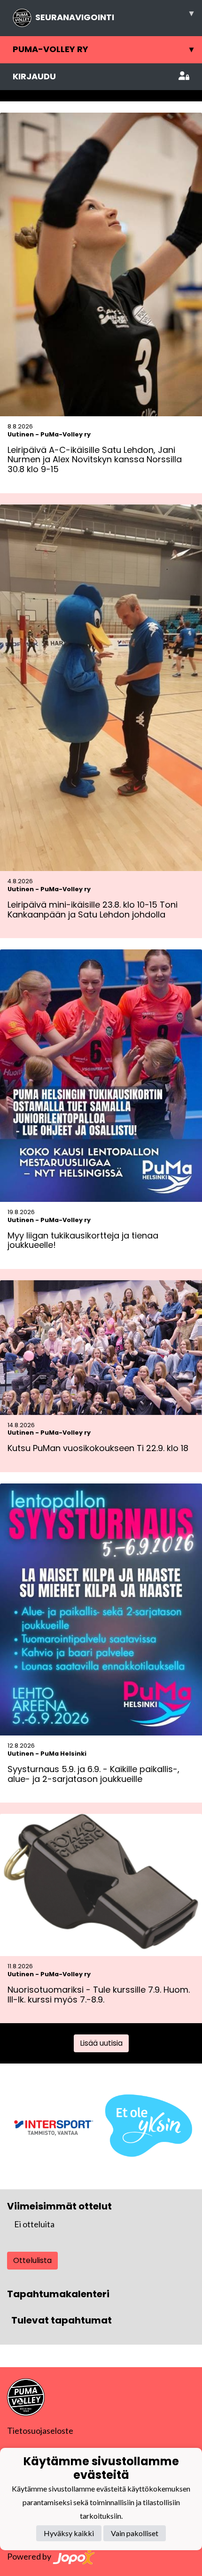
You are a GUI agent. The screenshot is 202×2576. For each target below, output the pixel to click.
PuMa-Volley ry (103, 49)
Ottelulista (32, 2260)
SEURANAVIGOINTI (114, 15)
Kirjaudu (34, 76)
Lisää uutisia (101, 2043)
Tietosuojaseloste (40, 2431)
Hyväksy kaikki (69, 2533)
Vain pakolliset (135, 2533)
